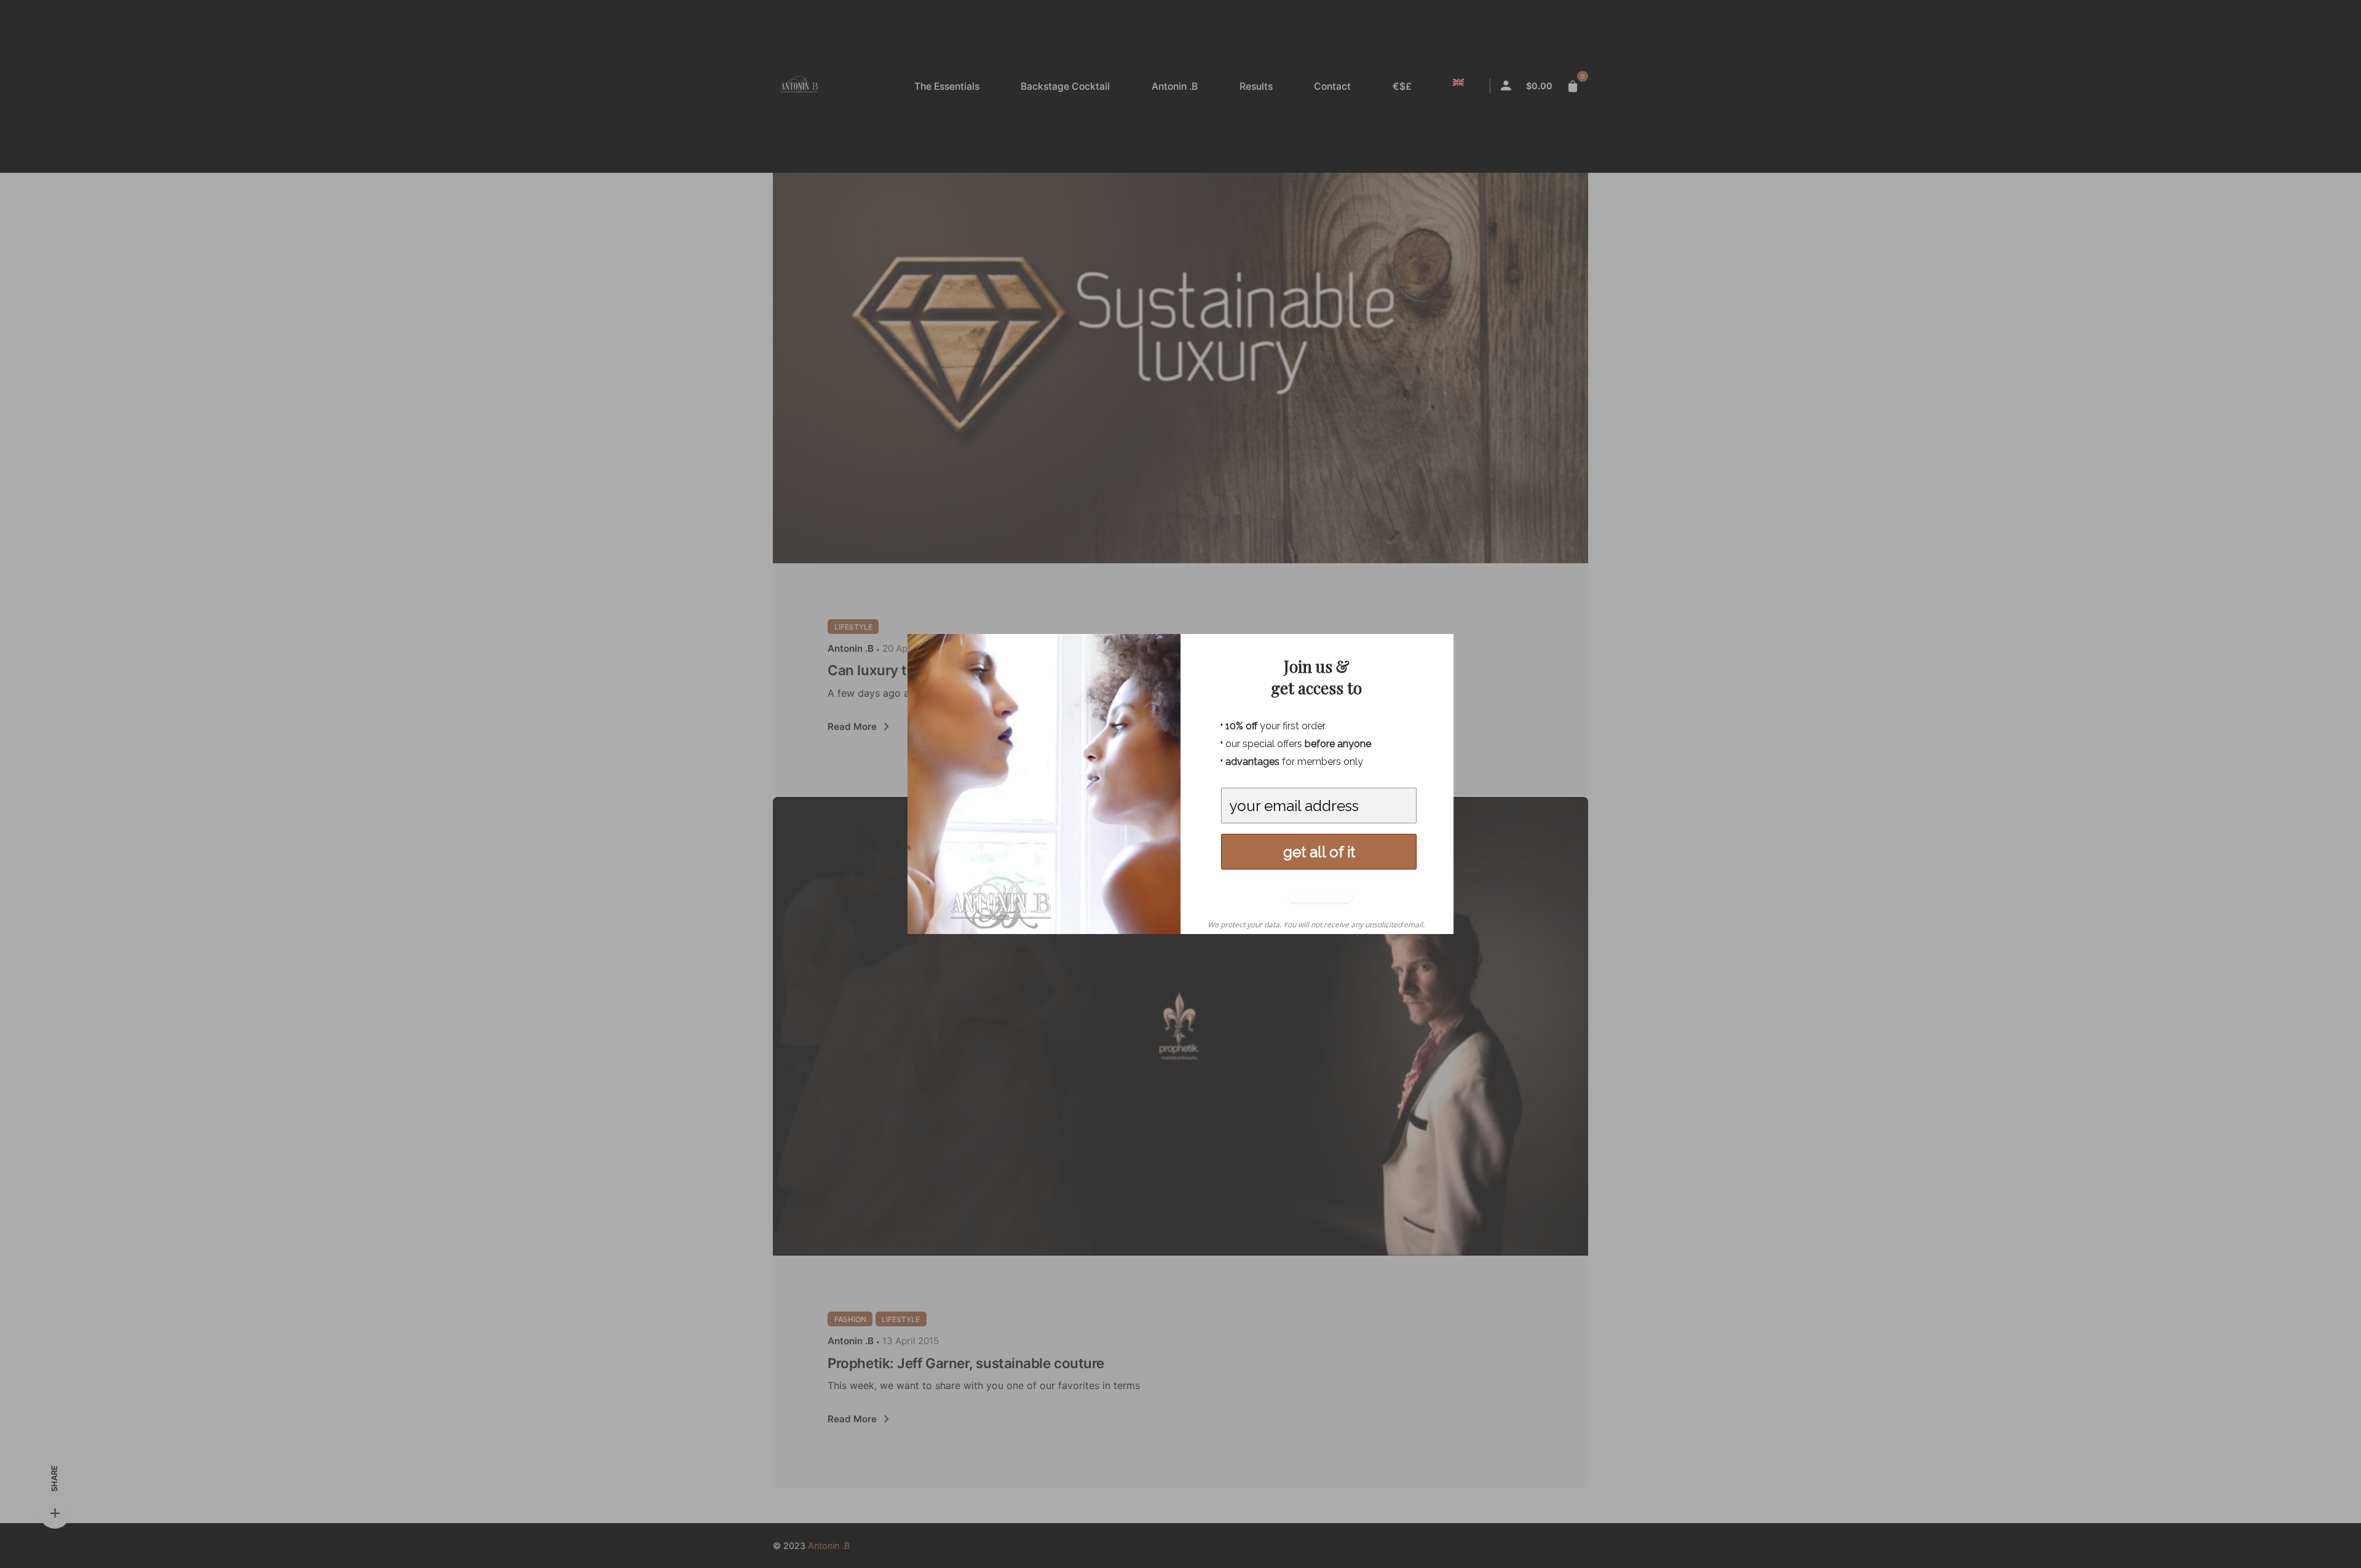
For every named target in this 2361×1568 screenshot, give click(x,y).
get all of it (1319, 852)
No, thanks (1318, 896)
